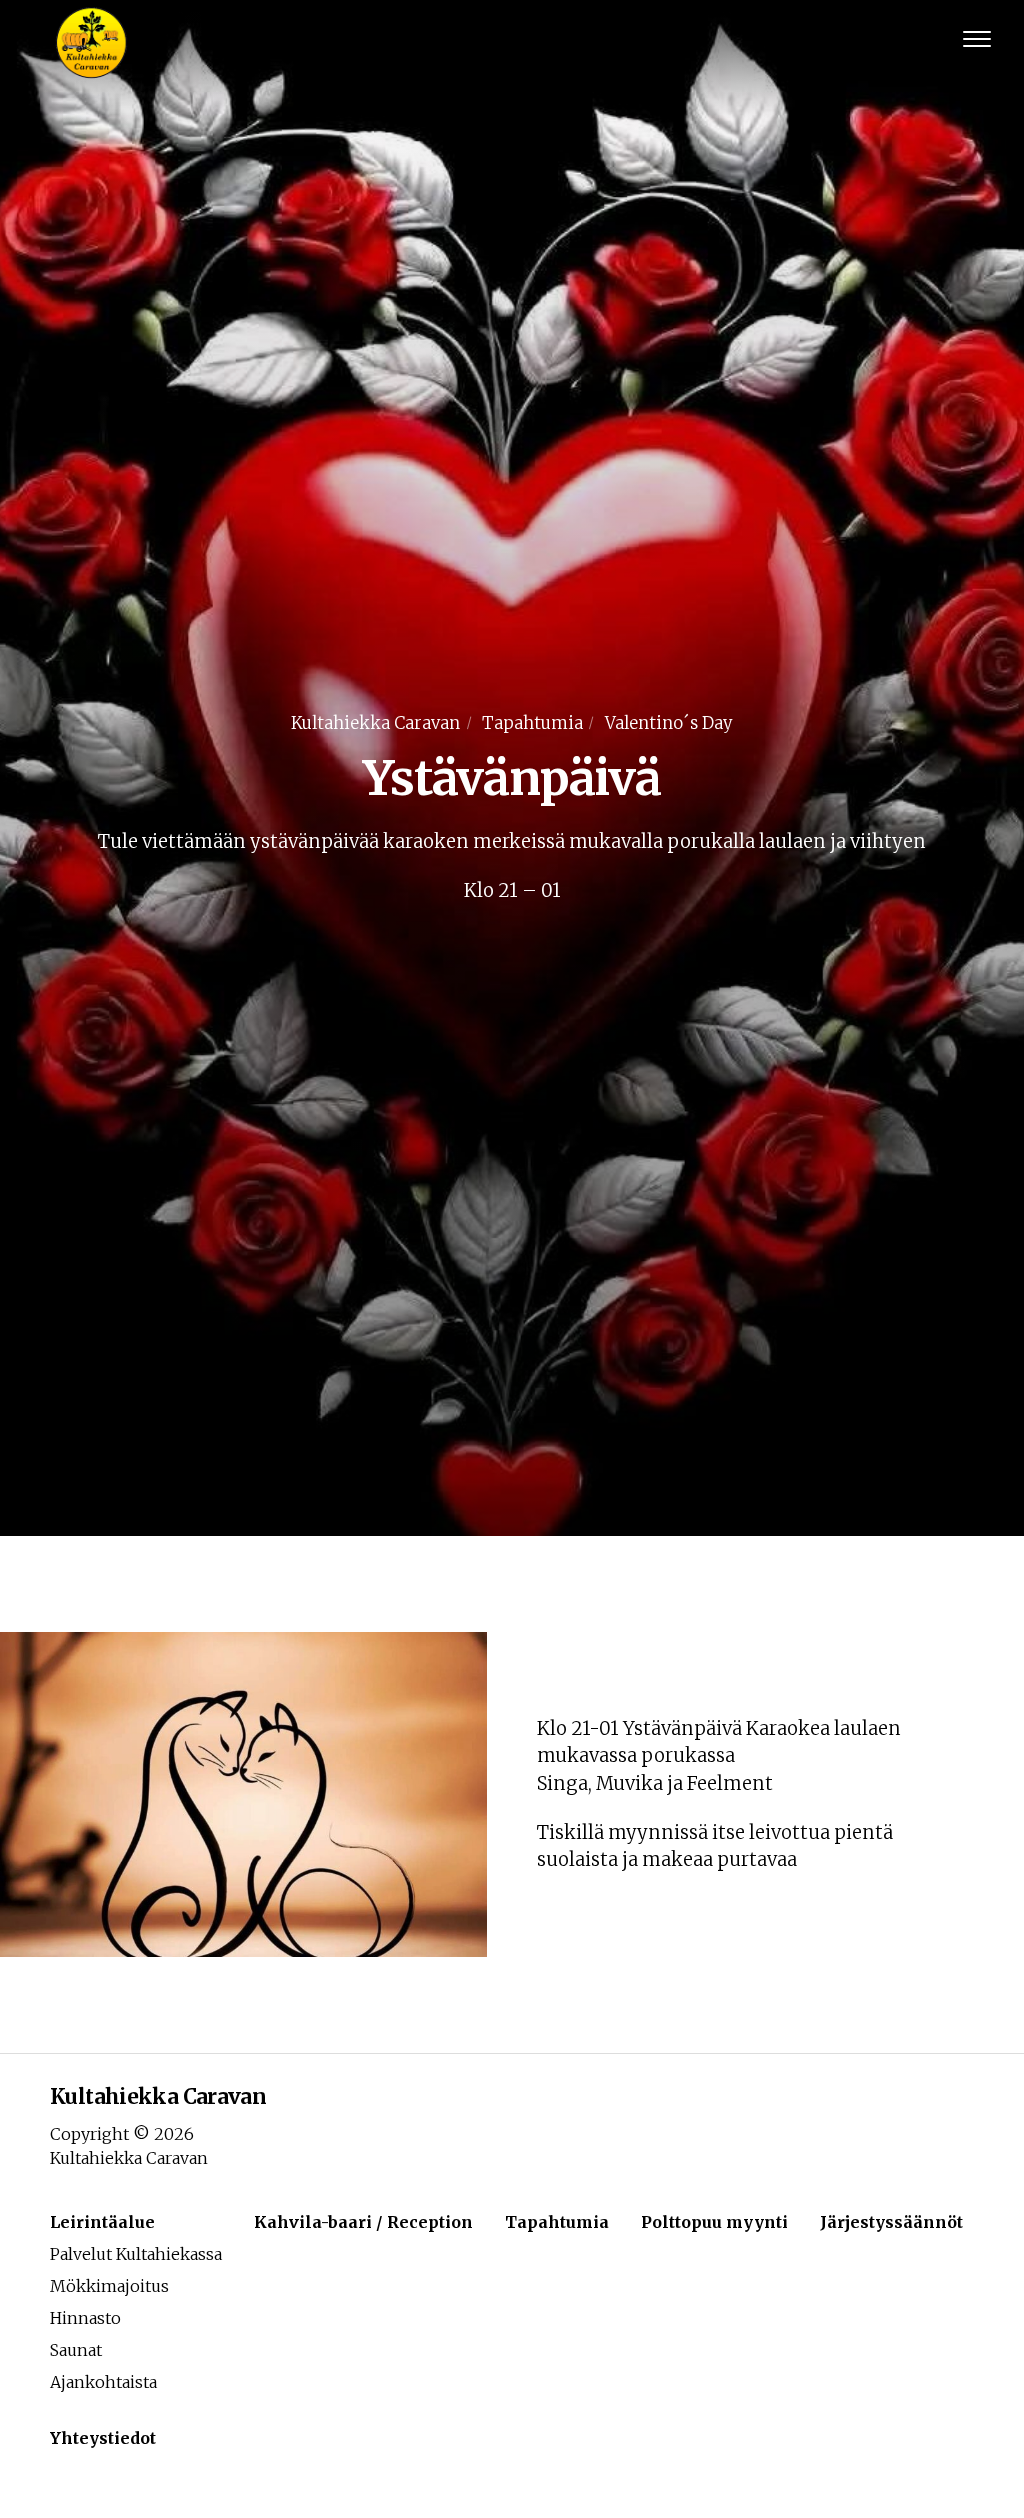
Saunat (76, 2350)
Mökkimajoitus (109, 2286)
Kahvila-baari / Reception (363, 2222)
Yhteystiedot (103, 2438)
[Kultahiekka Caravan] (89, 40)
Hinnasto (85, 2318)
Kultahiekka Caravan (375, 723)
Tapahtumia (532, 723)
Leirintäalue (102, 2222)
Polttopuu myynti (714, 2222)
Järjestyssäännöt (891, 2222)
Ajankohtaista (103, 2382)
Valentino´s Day (669, 723)
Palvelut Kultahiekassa (136, 2254)
